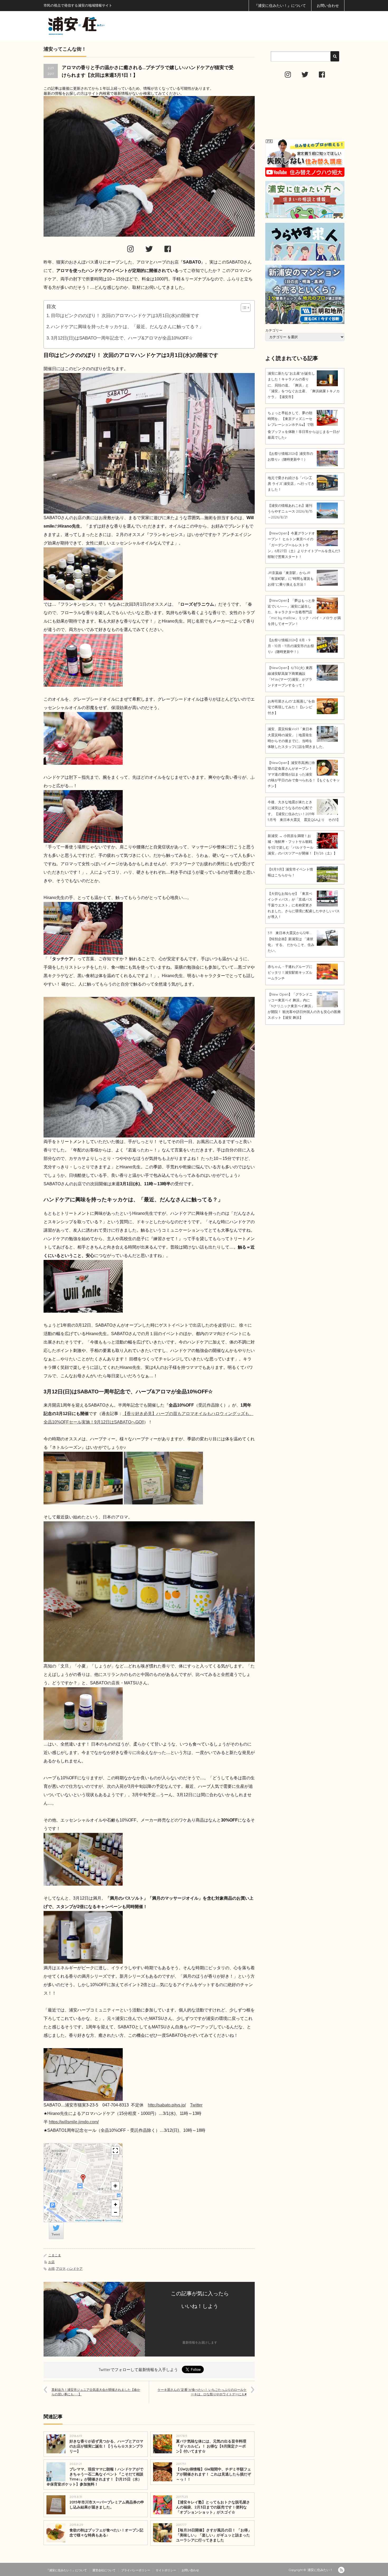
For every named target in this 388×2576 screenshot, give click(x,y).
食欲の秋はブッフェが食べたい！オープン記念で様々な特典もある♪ (106, 2533)
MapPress (80, 2220)
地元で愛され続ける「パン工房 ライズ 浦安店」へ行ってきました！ (291, 484)
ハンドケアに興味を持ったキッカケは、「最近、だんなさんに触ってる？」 (127, 327)
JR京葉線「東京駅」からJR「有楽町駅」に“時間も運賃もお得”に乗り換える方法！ (291, 579)
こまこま (55, 2255)
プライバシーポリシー (136, 2570)
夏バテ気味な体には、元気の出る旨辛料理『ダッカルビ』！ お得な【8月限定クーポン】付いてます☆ (211, 2446)
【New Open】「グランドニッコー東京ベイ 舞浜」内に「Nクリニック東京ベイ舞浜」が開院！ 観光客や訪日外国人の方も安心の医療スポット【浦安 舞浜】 (304, 1006)
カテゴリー (274, 330)
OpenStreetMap (113, 2220)
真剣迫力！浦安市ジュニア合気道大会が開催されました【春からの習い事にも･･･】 (96, 2392)
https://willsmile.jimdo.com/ (74, 2122)
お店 (51, 2262)
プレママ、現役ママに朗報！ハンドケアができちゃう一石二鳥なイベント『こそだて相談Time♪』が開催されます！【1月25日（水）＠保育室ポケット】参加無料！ (95, 2477)
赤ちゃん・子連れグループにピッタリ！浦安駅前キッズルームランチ (290, 972)
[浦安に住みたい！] (100, 26)
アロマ (61, 2269)
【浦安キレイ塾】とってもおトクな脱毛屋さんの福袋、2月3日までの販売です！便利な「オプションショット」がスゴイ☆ (213, 2507)
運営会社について (104, 2570)
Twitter (196, 2105)
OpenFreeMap (94, 2220)
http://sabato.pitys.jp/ (167, 2105)
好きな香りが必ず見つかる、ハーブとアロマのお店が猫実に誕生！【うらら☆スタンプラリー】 (106, 2446)
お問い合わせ (328, 6)
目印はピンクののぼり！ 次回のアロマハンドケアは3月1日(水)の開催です (125, 316)
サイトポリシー (166, 2570)
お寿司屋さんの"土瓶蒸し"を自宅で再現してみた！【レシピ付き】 (291, 707)
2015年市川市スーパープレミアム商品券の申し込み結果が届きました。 (107, 2505)
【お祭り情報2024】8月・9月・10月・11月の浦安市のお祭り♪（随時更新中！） (291, 646)
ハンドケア (75, 2269)
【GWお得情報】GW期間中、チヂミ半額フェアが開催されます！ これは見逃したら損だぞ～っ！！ (214, 2474)
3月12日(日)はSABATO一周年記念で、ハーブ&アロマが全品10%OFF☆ (122, 338)
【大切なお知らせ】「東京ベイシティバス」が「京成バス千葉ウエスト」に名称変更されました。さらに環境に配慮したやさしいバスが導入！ (304, 905)
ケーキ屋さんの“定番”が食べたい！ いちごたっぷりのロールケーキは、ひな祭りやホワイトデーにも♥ (202, 2392)
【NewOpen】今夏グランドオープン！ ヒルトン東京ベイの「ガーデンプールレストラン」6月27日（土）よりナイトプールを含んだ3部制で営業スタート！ (304, 545)
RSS (341, 2570)
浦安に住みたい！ (320, 2570)
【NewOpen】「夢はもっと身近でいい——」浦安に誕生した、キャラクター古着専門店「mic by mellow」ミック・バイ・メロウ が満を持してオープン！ (304, 612)
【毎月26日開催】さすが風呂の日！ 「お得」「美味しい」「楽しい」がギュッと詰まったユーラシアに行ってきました (214, 2535)
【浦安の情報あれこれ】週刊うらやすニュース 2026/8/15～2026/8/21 (290, 511)
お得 (51, 2269)
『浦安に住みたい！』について (280, 6)
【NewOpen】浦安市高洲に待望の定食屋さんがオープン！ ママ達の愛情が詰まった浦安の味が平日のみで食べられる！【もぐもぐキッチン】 (304, 774)
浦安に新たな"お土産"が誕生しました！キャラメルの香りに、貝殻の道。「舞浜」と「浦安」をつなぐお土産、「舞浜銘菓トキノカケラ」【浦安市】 (304, 385)
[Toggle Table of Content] (243, 308)
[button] (83, 2178)
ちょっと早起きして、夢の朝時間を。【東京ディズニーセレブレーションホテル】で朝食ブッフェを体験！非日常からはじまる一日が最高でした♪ (304, 425)
